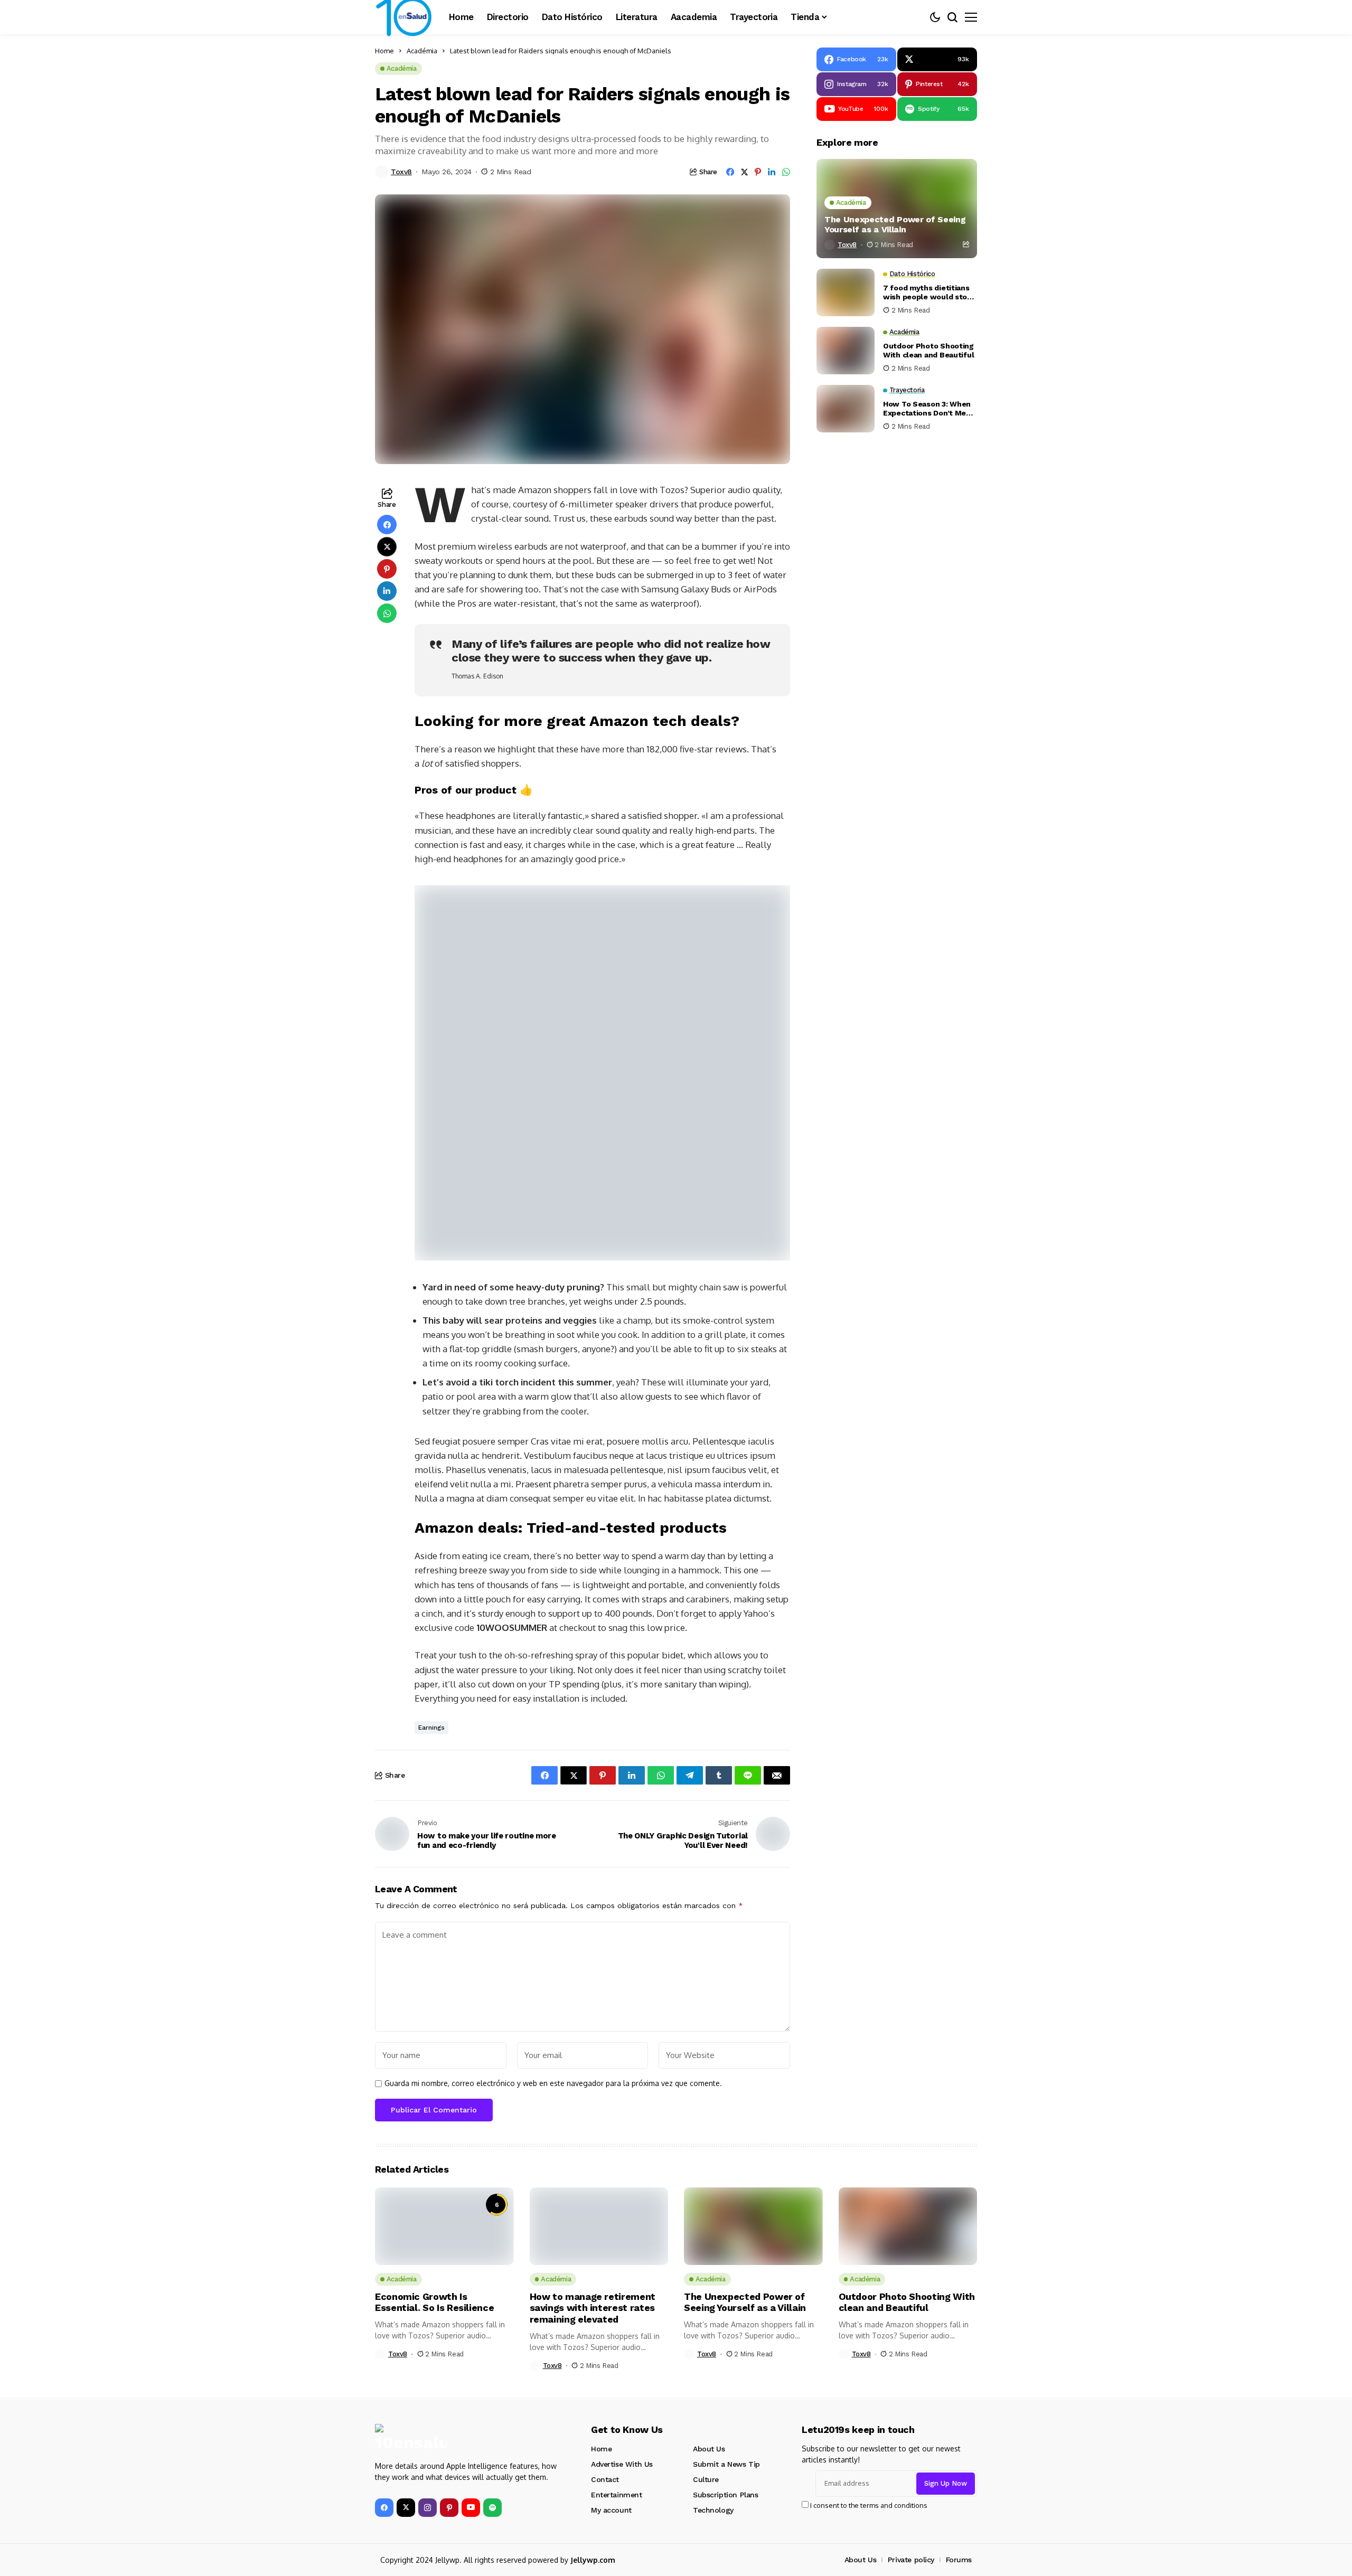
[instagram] (428, 2508)
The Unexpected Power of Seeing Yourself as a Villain (895, 224)
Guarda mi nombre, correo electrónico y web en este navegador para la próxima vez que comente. (553, 2083)
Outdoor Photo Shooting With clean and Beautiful (928, 350)
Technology (713, 2510)
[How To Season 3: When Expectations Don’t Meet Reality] (846, 409)
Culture (706, 2479)
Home (384, 51)
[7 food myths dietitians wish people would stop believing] (846, 292)
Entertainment (617, 2495)
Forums (959, 2560)
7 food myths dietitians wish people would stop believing (927, 292)
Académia (422, 51)
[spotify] (492, 2508)
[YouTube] (471, 2508)
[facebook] (384, 2508)
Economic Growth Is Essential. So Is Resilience (434, 2302)
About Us (709, 2449)
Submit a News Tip (726, 2464)
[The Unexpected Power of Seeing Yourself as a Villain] (897, 209)
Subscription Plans (725, 2495)
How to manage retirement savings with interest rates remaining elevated (593, 2308)
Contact (605, 2479)
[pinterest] (449, 2508)
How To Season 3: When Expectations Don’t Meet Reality (929, 409)
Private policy (911, 2560)
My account (611, 2510)
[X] (406, 2508)
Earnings (431, 1728)
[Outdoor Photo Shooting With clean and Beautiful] (846, 351)
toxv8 (401, 172)
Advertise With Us (622, 2464)
